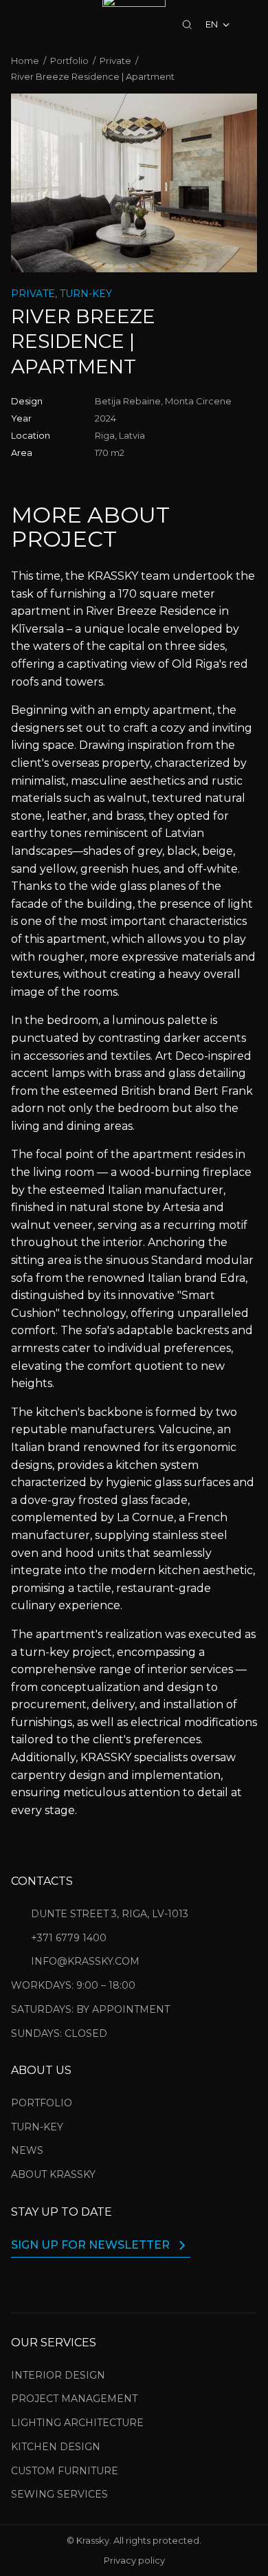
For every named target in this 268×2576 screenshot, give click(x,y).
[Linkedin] (85, 2282)
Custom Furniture (65, 2471)
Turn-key (37, 2127)
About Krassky (53, 2174)
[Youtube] (118, 2282)
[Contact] (18, 25)
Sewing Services (59, 2494)
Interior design (58, 2375)
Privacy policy (134, 2561)
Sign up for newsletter (90, 2245)
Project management (74, 2399)
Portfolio (42, 2103)
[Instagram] (19, 2282)
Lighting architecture (77, 2423)
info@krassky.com (85, 1961)
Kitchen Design (56, 2447)
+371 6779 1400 (69, 1938)
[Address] (69, 25)
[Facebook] (52, 2282)
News (27, 2150)
